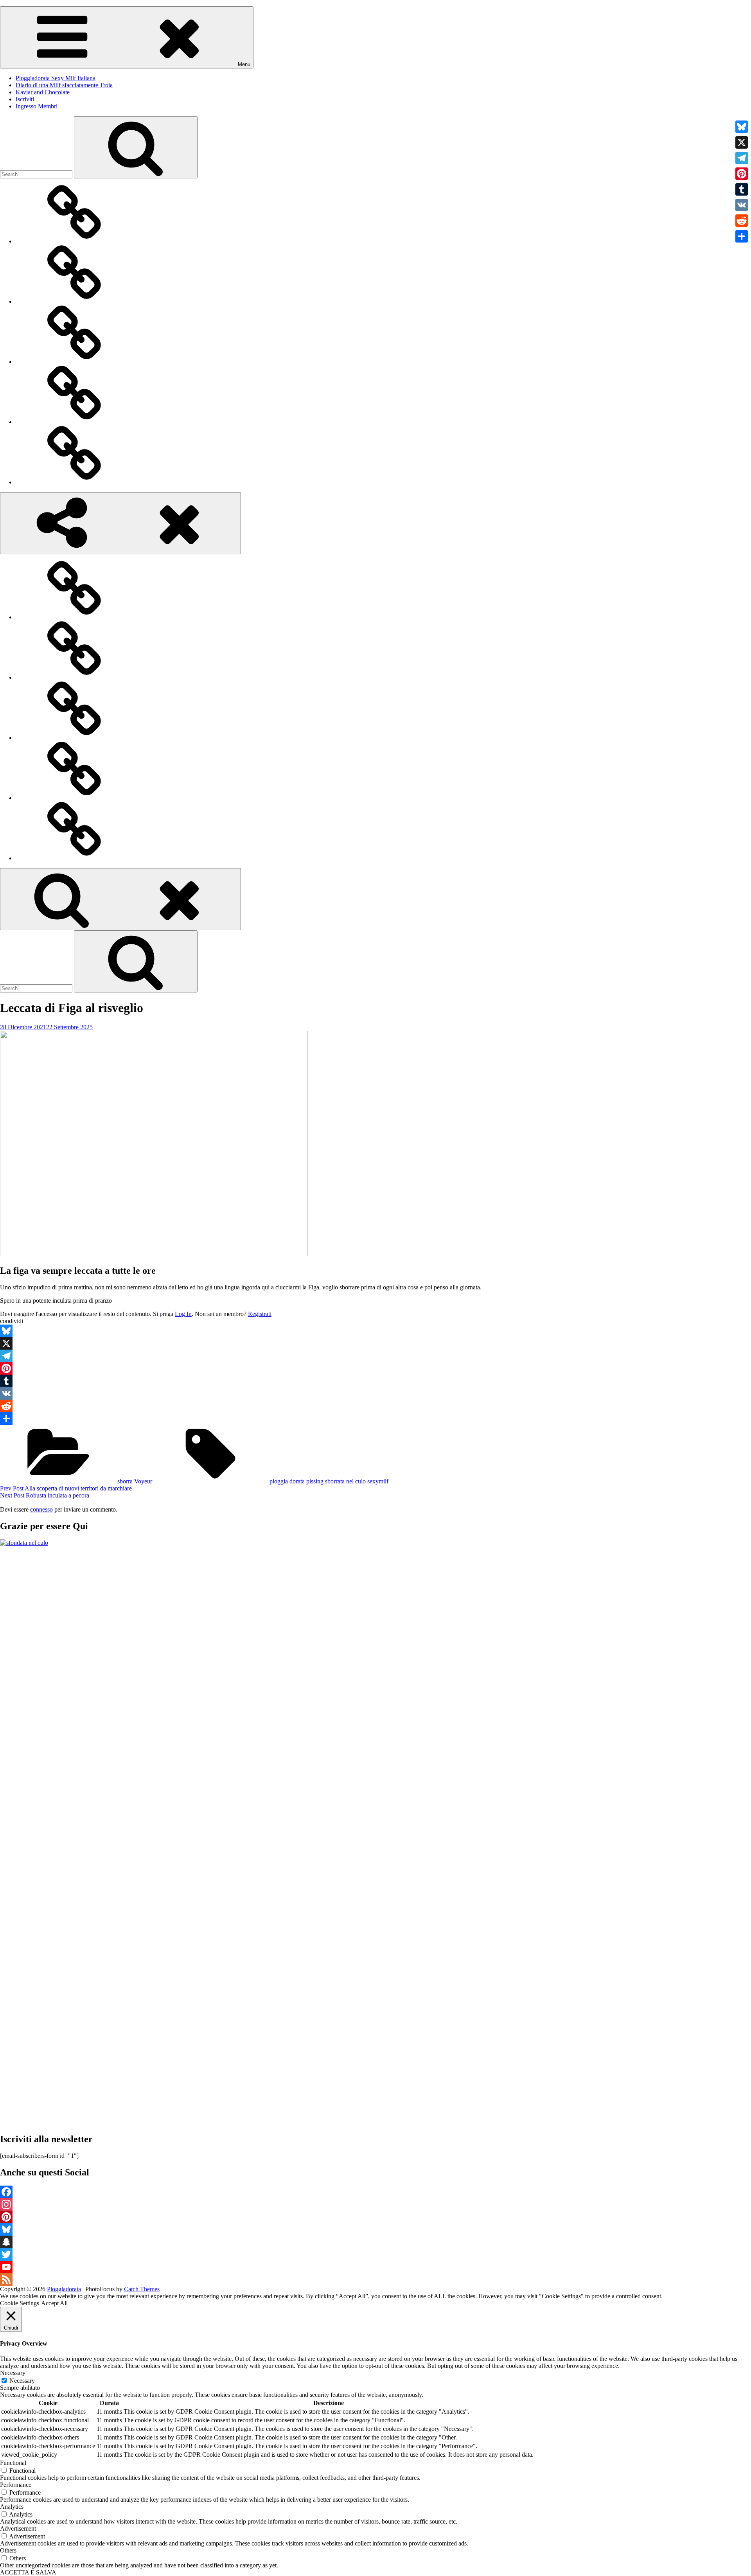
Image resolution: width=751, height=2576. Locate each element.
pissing (315, 1481)
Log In (183, 1314)
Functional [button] (13, 2463)
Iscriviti (25, 99)
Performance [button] (16, 2485)
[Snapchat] (375, 2242)
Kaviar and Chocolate (43, 92)
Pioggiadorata (64, 2289)
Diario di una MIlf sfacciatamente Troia (64, 85)
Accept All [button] (54, 2303)
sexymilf (378, 1481)
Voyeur (143, 1481)
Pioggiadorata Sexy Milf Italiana (56, 78)
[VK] (375, 1393)
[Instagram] (375, 2204)
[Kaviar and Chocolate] (74, 362)
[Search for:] (37, 174)
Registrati (260, 1314)
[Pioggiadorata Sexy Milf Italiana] (74, 241)
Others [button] (8, 2550)
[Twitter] (375, 2254)
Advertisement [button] (18, 2528)
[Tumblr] (375, 1381)
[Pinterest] (375, 1368)
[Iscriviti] (74, 422)
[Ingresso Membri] (74, 482)
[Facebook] (375, 2192)
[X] (375, 1343)
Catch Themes (142, 2289)
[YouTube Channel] (375, 2267)
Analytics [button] (12, 2507)
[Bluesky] (375, 1331)
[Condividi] (375, 1418)
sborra (125, 1481)
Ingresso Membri (37, 106)
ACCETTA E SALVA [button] (28, 2572)
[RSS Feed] (375, 2279)
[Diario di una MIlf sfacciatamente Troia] (74, 301)
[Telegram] (375, 1356)
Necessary (22, 2381)
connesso (41, 1509)
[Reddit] (375, 1406)
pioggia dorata (287, 1481)
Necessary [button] (13, 2373)
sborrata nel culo (345, 1481)
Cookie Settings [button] (20, 2303)
